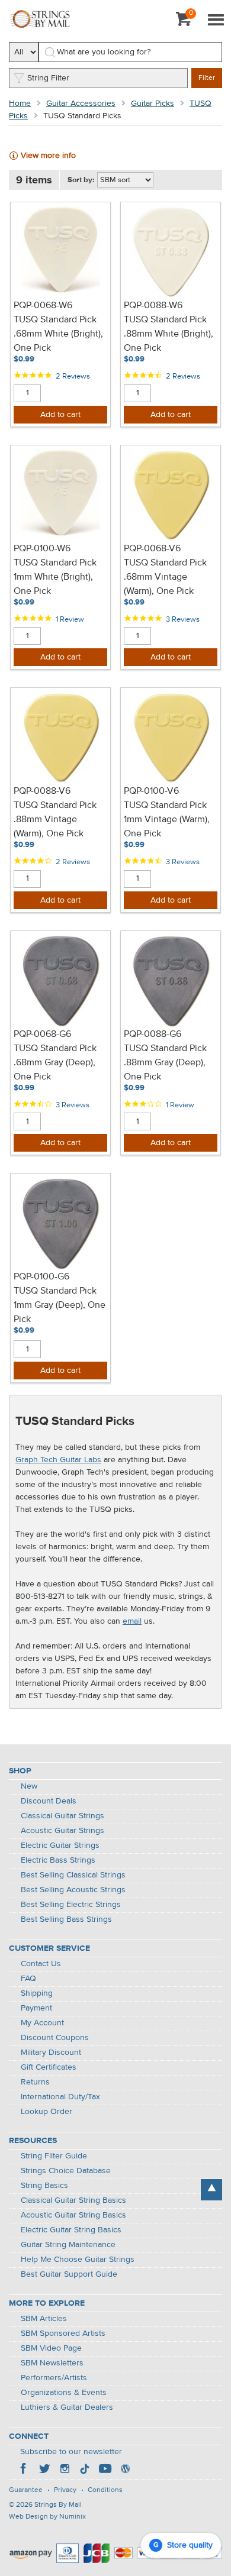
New (29, 1786)
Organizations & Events (64, 2393)
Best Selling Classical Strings (73, 1875)
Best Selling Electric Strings (71, 1905)
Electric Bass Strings (58, 1860)
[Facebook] (24, 2470)
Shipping (37, 1993)
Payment (36, 2008)
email (132, 1621)
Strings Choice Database (66, 2171)
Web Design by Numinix (47, 2517)
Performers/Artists (54, 2378)
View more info (48, 156)
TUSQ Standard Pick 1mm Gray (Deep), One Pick (60, 1305)
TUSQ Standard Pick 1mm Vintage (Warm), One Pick (167, 820)
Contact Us (41, 1964)
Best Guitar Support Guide (69, 2274)
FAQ (28, 1979)
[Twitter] (44, 2470)
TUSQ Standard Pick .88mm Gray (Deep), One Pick (165, 1063)
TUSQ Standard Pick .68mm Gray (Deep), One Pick (55, 1063)
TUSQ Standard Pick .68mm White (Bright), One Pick (58, 334)
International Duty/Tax (60, 2097)
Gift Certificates (49, 2067)
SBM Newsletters (52, 2363)
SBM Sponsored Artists (63, 2333)
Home (20, 104)
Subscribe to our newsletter (71, 2452)
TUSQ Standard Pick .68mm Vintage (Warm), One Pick (165, 577)
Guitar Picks (153, 104)
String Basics (44, 2186)
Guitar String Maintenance (68, 2245)
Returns (35, 2082)
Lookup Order (46, 2112)
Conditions (105, 2490)
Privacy (65, 2490)
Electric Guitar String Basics (71, 2230)
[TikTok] (85, 2470)
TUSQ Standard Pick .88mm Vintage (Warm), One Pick (55, 820)
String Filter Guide (54, 2156)
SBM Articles (44, 2319)
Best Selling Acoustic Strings (73, 1890)
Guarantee (26, 2490)
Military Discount (51, 2053)
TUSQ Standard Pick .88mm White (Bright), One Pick (169, 334)
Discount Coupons (55, 2038)
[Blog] (125, 2470)
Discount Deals (49, 1801)
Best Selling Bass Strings (66, 1919)
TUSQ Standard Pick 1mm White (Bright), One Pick (55, 577)
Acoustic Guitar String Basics (73, 2215)
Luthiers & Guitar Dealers (67, 2407)
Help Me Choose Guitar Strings (78, 2260)
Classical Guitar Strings (62, 1816)
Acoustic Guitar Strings (62, 1831)
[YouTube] (105, 2470)
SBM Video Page (51, 2348)
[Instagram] (65, 2470)
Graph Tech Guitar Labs (58, 1460)
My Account (42, 2023)
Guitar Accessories (81, 104)
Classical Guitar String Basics (73, 2200)
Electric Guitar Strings (60, 1845)
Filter (207, 78)
